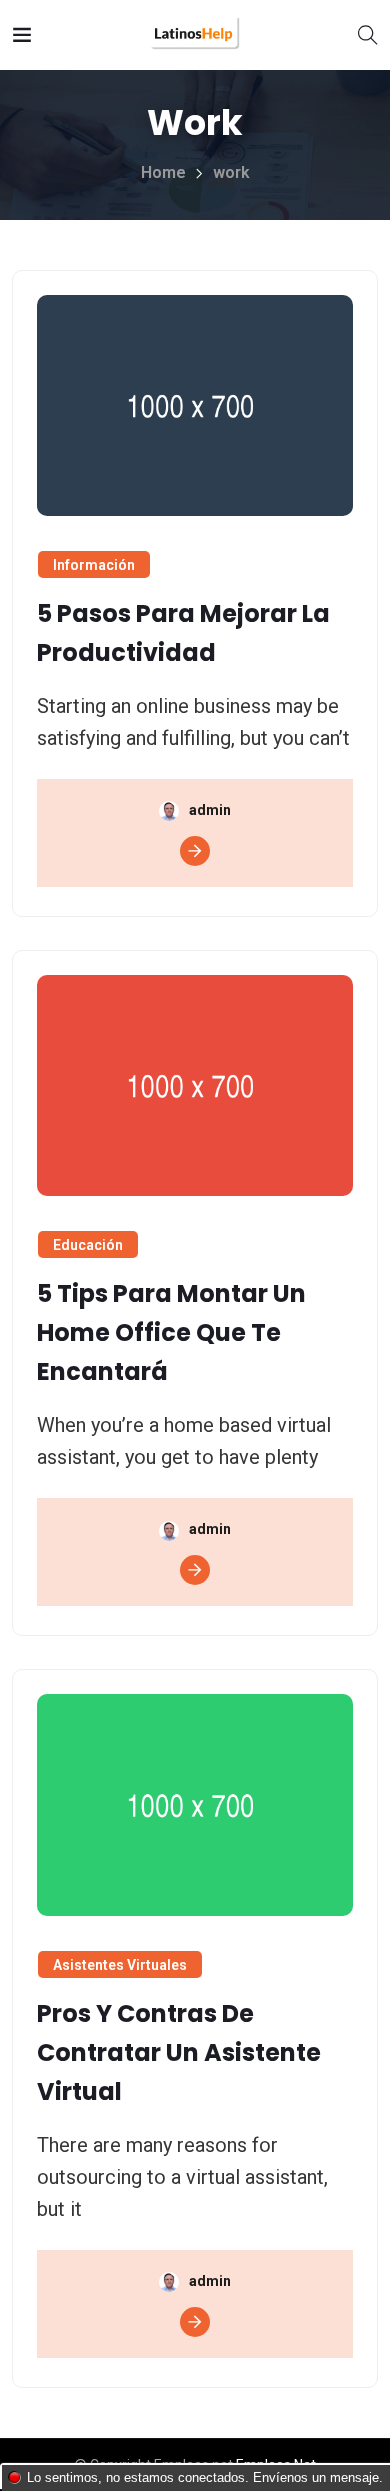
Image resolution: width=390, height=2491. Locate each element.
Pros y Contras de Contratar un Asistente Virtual (179, 2052)
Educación (88, 1245)
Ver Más (195, 851)
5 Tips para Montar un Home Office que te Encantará (171, 1332)
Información (94, 565)
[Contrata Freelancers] (195, 35)
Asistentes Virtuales (120, 1965)
